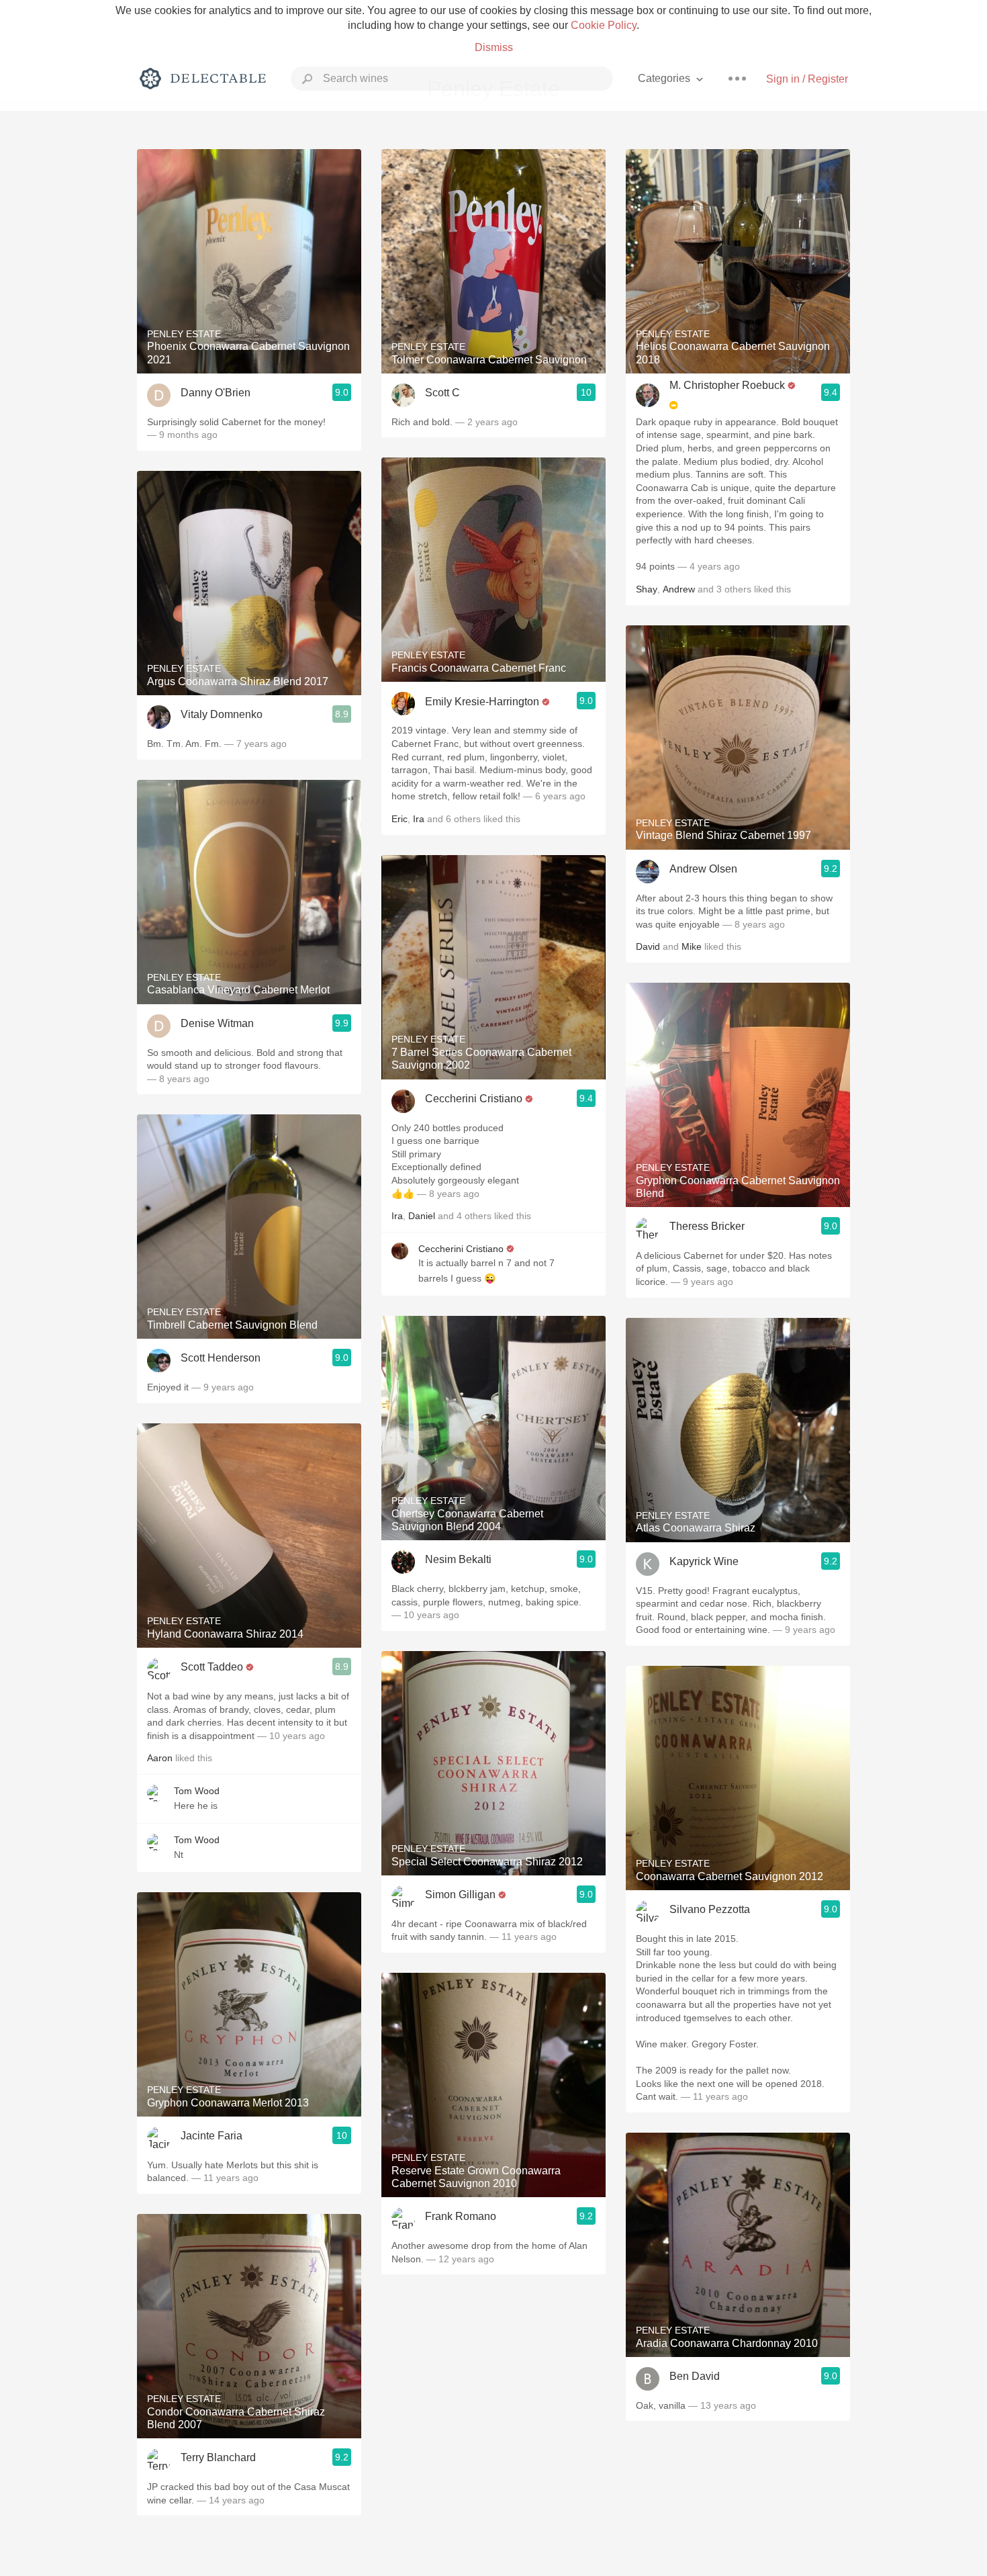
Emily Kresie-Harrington (482, 702)
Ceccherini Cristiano (474, 1099)
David (648, 946)
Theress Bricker (707, 1226)
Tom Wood (197, 1791)
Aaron (160, 1758)
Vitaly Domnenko (222, 714)
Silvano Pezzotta (710, 1909)
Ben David (695, 2376)
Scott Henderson (221, 1358)
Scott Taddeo (212, 1667)
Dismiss (494, 47)
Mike (692, 946)
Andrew (679, 589)
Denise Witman (217, 1023)
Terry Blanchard (218, 2457)
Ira (419, 819)
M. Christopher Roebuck (727, 385)
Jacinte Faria (211, 2136)
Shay (647, 589)
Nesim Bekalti (458, 1559)
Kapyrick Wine (704, 1561)
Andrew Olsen (703, 869)
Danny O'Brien (216, 393)
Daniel (422, 1216)
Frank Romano (461, 2216)
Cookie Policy (604, 25)
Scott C (442, 393)
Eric (399, 819)
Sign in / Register (807, 79)
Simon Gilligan (460, 1895)
